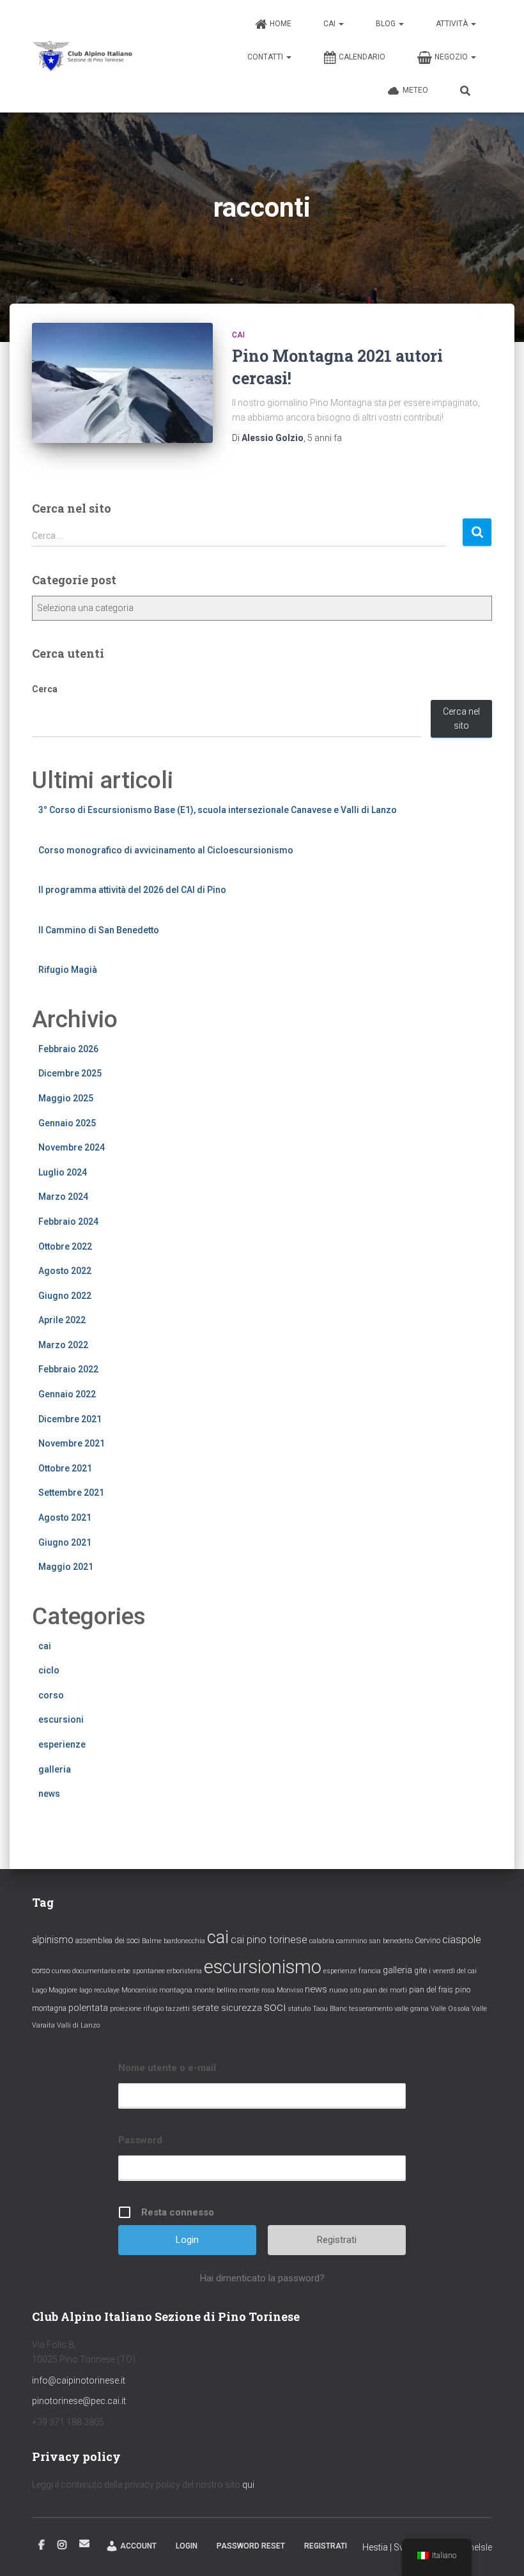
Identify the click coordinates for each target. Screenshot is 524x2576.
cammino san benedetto (374, 1941)
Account (138, 2546)
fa (325, 438)
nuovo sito (345, 1990)
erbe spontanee (141, 1971)
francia (370, 1971)
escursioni (61, 1719)
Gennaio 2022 (67, 1394)
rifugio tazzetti (166, 2009)
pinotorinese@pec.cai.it (79, 2401)
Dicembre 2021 (70, 1419)
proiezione (126, 2009)
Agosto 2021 (65, 1517)
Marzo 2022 (63, 1345)
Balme (152, 1941)
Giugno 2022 (65, 1296)
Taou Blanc (330, 2009)
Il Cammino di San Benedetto (99, 930)
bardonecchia (184, 1941)
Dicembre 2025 (70, 1073)
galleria (55, 1769)
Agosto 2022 (65, 1271)
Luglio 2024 (63, 1172)
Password (140, 2140)
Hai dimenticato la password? (262, 2278)
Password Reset (251, 2546)
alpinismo (53, 1940)
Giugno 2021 (65, 1542)
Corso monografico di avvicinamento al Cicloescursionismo (166, 850)
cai (238, 335)
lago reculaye (99, 1990)
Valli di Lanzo (78, 2025)
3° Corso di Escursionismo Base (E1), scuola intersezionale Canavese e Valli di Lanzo (218, 810)
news (49, 1794)
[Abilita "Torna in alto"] (499, 2550)
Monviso (290, 1990)
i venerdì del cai (453, 1971)
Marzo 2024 (63, 1197)
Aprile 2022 (62, 1320)
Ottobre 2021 (65, 1468)
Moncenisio (139, 1990)
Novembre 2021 (72, 1443)
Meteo (415, 90)
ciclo (49, 1670)
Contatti (266, 57)
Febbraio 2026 (68, 1049)
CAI (330, 24)
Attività (453, 24)
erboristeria (184, 1971)
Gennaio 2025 (67, 1123)
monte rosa (257, 1990)
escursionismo (263, 1967)
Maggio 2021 (66, 1567)
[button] (341, 24)
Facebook (42, 2545)
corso (51, 1695)
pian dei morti (385, 1990)
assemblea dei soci (108, 1941)
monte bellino (216, 1990)
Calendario (362, 57)
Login (187, 2546)
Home (281, 24)
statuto (299, 2009)
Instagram (62, 2545)
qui (248, 2485)
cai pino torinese (269, 1940)
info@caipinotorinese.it (79, 2380)
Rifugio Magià (68, 970)
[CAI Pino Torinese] (83, 56)
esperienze (62, 1744)
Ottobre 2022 (65, 1246)
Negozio (452, 57)
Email (84, 2543)
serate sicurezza (227, 2008)
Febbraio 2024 (68, 1222)
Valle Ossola (450, 2009)
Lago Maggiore (55, 1990)
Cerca (45, 689)
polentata (88, 2008)
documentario (94, 1971)
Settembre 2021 (71, 1493)
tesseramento (371, 2009)
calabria (322, 1941)
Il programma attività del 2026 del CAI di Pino (132, 890)
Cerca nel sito (461, 719)
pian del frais (431, 1990)
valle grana (412, 2009)
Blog (387, 24)
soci (275, 2007)
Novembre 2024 (72, 1147)
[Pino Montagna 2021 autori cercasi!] (122, 383)
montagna (176, 1990)
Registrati (337, 2240)
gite (420, 1971)
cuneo (61, 1971)
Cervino (428, 1941)
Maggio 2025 (66, 1098)
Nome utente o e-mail (167, 2068)
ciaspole (462, 1939)
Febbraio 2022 (68, 1369)
